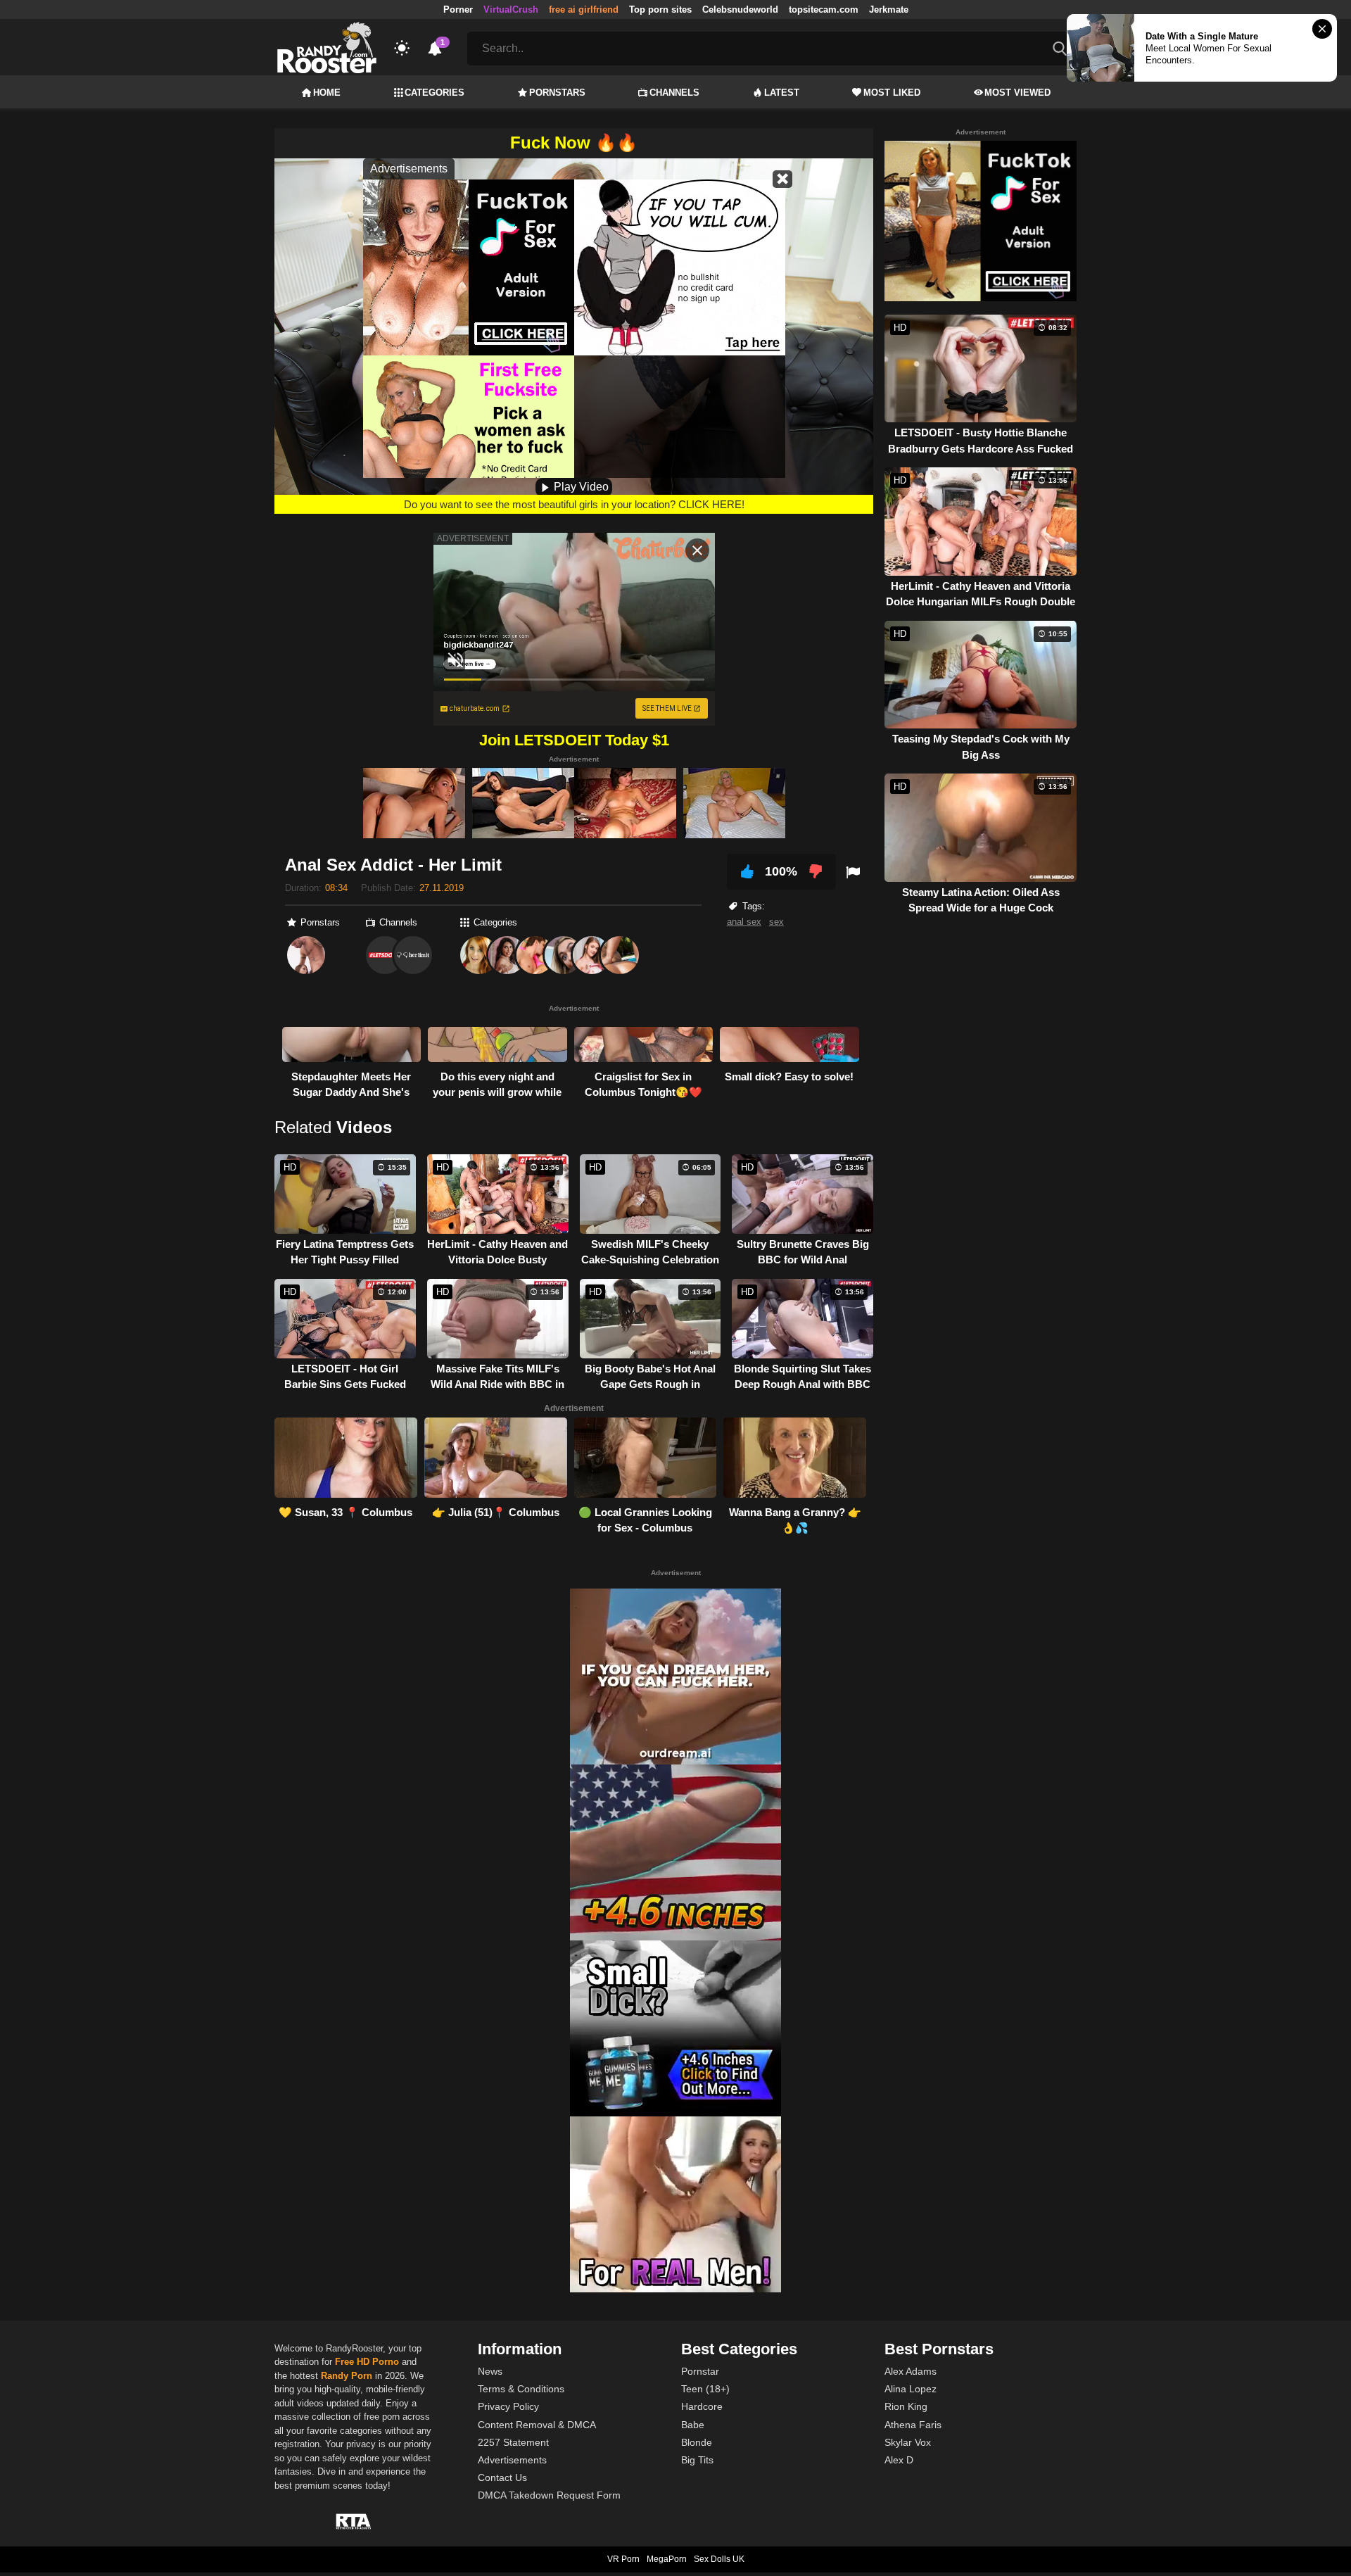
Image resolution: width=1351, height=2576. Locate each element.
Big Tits (697, 2460)
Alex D (899, 2460)
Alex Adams (911, 2371)
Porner (458, 10)
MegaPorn (667, 2559)
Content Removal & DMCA (537, 2425)
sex (776, 922)
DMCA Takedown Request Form (549, 2495)
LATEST (782, 93)
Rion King (906, 2406)
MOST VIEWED (1017, 93)
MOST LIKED (892, 93)
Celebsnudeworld (740, 10)
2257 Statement (513, 2442)
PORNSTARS (557, 93)
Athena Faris (913, 2425)
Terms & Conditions (521, 2389)
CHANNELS (674, 93)
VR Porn (623, 2559)
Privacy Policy (508, 2406)
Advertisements (512, 2460)
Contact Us (502, 2477)
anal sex (744, 922)
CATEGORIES (435, 93)
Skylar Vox (908, 2442)
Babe (693, 2425)
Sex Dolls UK (719, 2559)
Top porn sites (660, 10)
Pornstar (700, 2371)
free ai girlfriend (584, 10)
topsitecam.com (824, 10)
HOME (327, 93)
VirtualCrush (511, 10)
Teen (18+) (705, 2389)
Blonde (697, 2442)
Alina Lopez (911, 2389)
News (490, 2371)
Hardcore (702, 2406)
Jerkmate (889, 10)
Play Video (580, 487)
